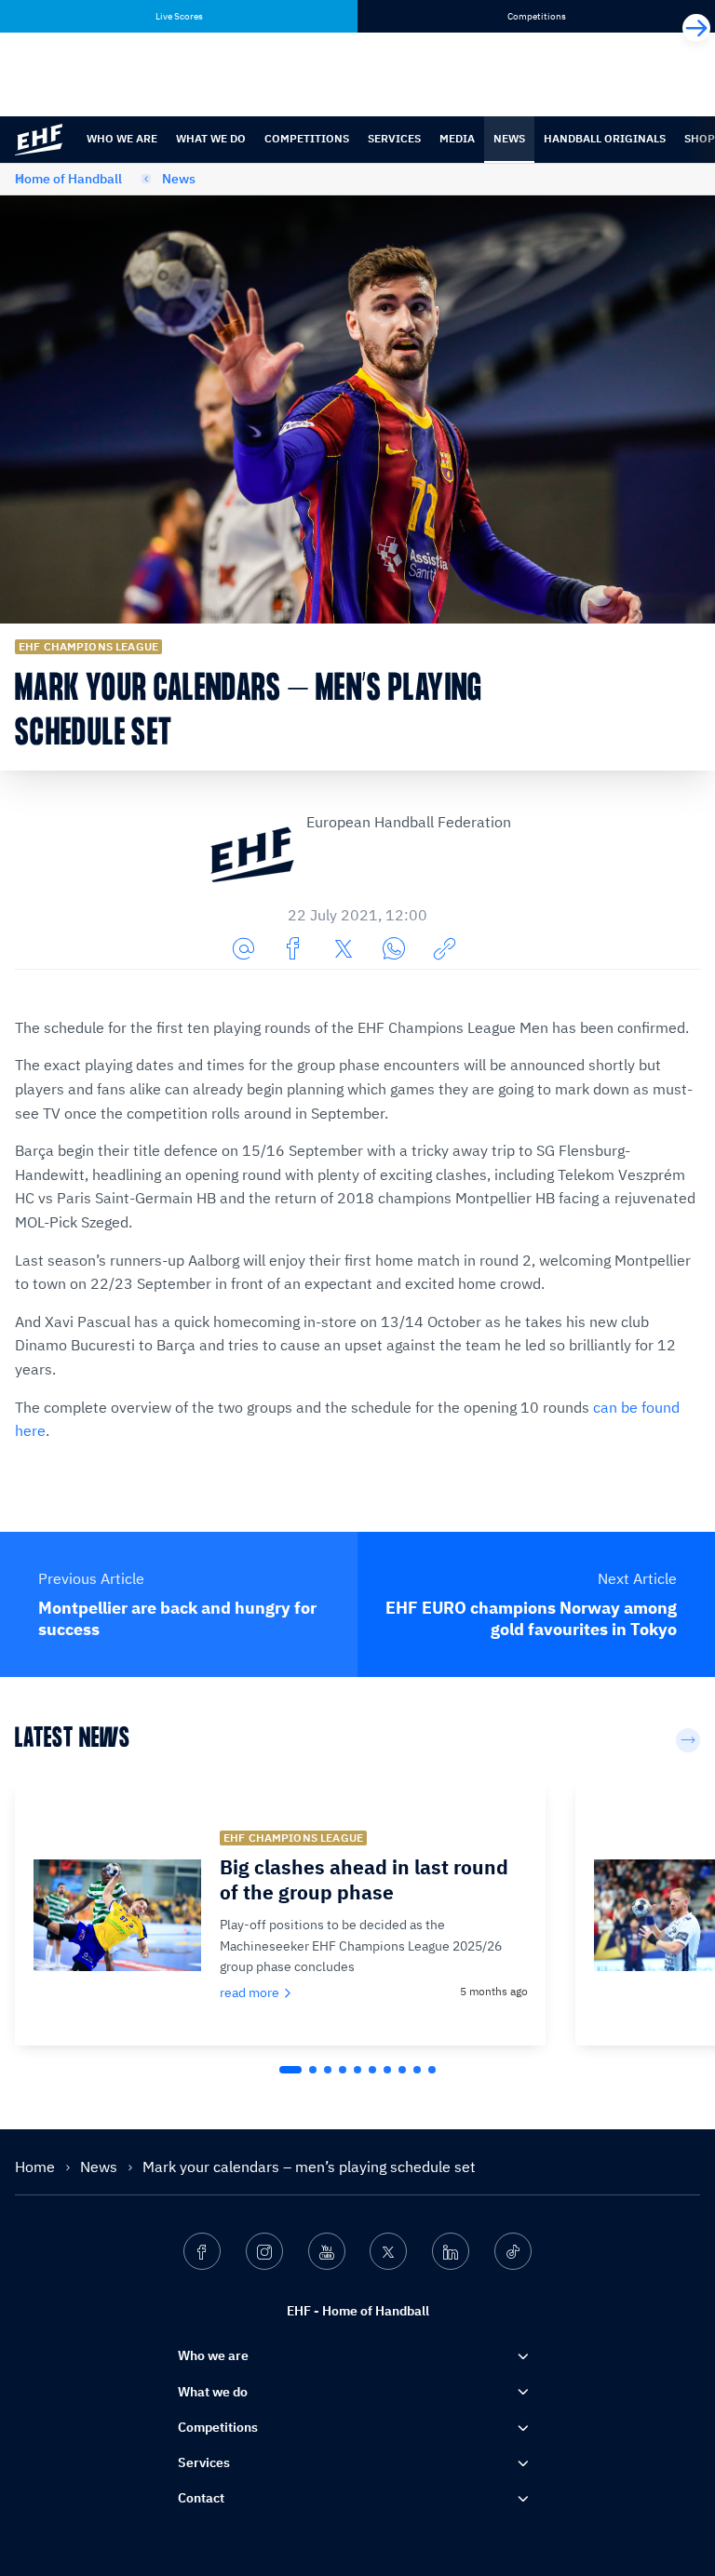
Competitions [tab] (537, 16)
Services (394, 138)
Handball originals (605, 138)
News (509, 138)
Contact (201, 2498)
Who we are (122, 138)
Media (457, 138)
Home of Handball (68, 179)
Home (37, 2167)
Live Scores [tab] (179, 16)
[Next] (696, 28)
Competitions (307, 138)
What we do (211, 138)
